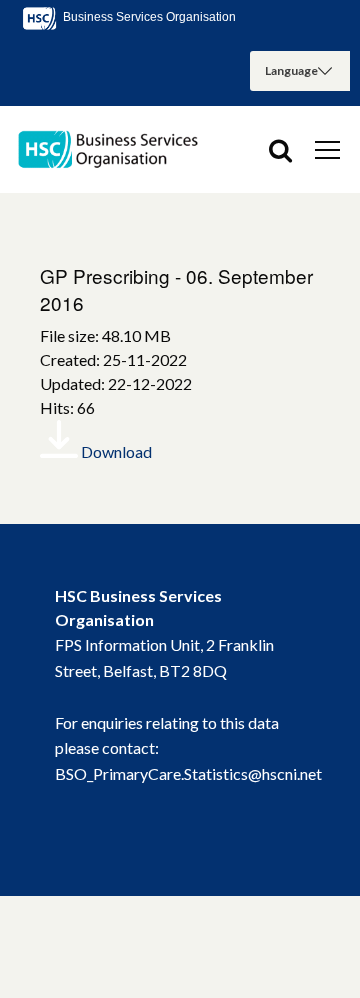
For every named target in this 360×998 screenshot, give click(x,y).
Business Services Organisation (148, 17)
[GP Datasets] (110, 149)
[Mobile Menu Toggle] (327, 149)
